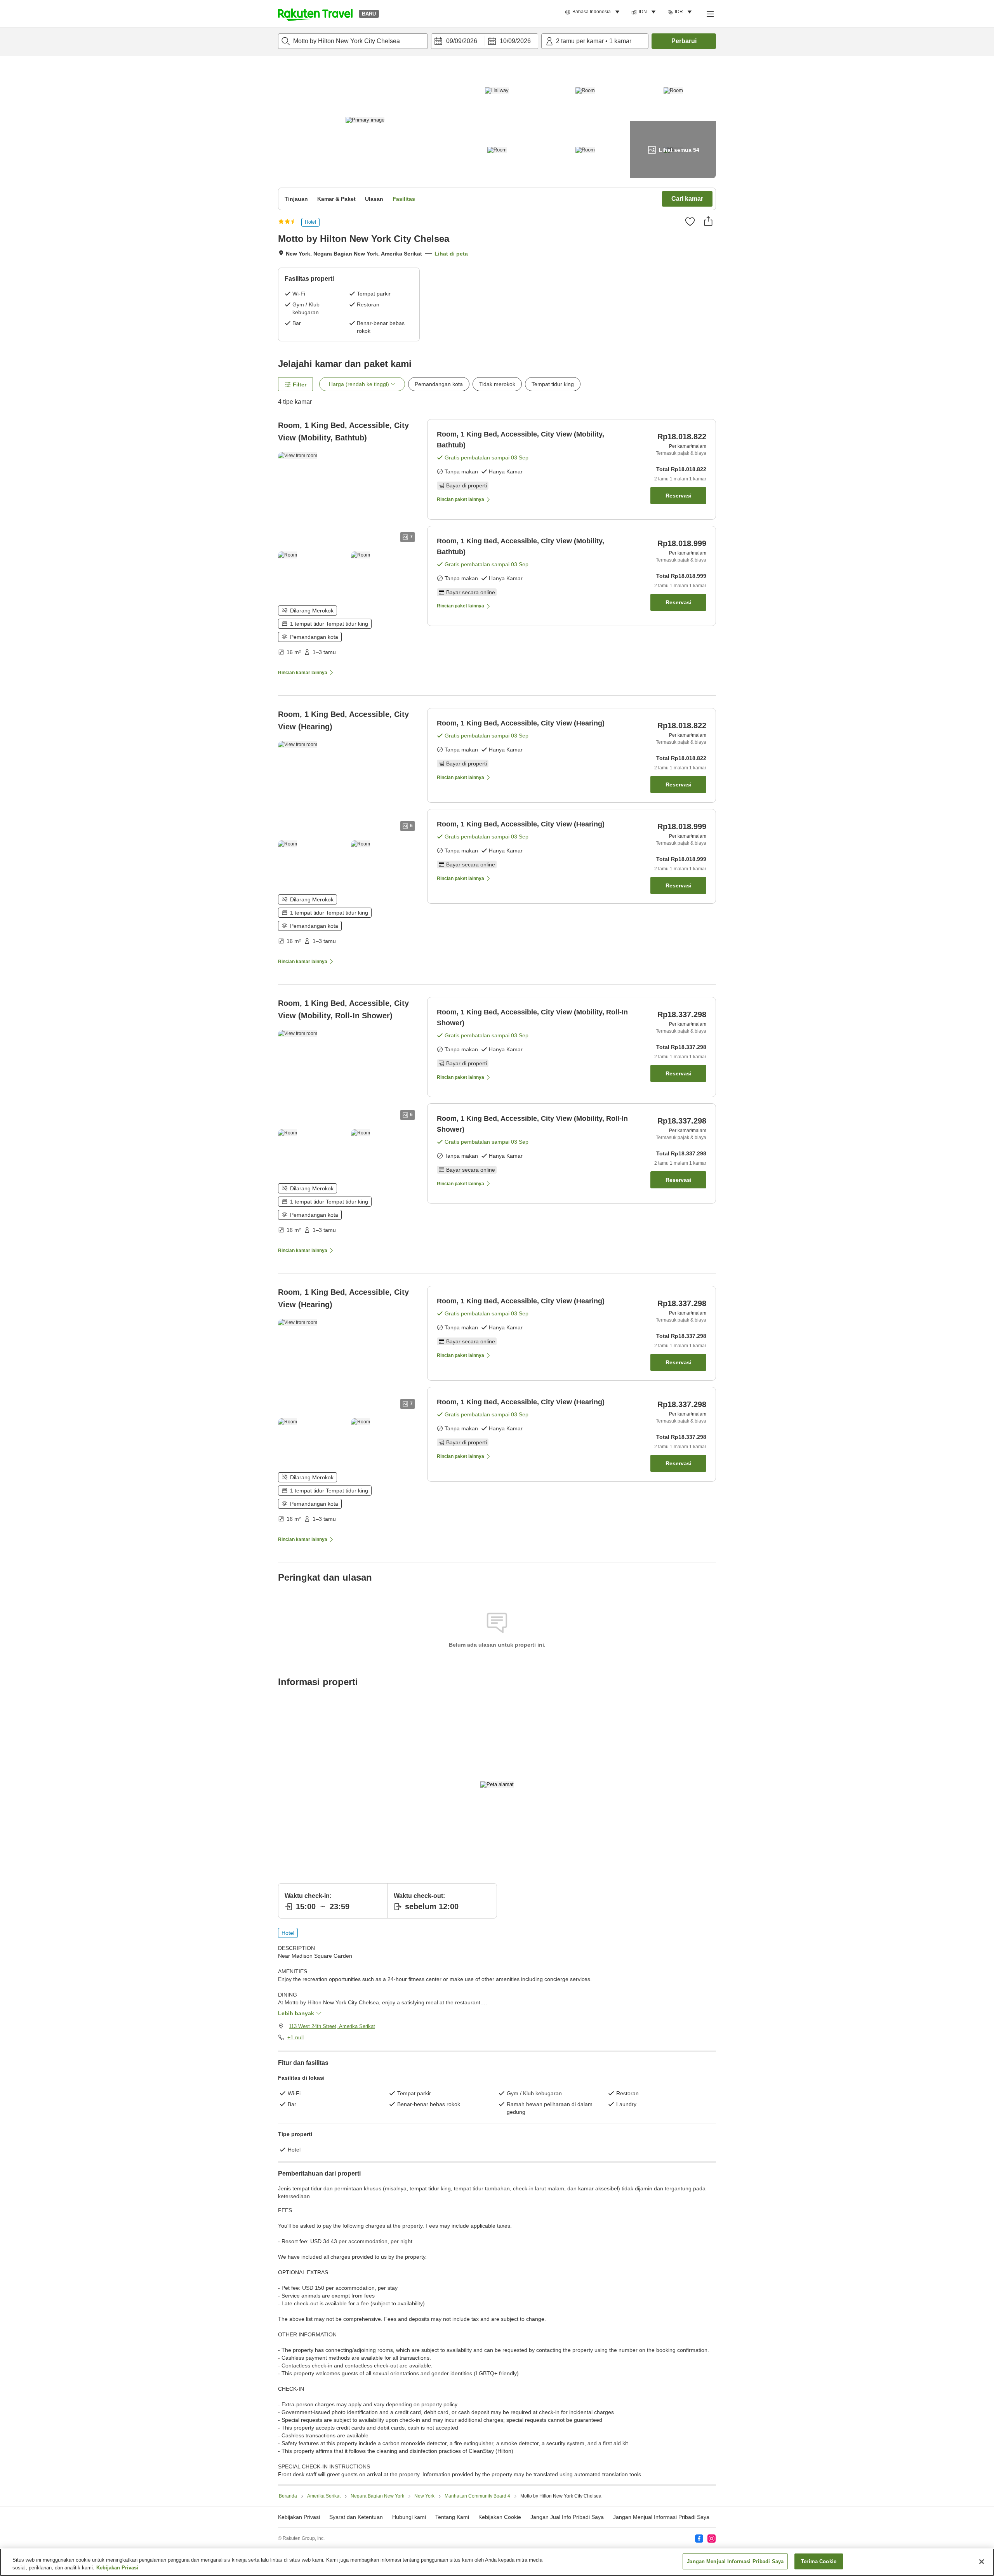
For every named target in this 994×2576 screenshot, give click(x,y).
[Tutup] (982, 2562)
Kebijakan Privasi (117, 2568)
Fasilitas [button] (404, 199)
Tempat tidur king (553, 384)
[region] (497, 2562)
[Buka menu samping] (710, 14)
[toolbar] (485, 41)
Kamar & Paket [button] (336, 199)
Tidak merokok (497, 384)
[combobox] (353, 41)
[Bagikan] (708, 221)
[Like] (690, 221)
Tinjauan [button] (296, 199)
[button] (315, 14)
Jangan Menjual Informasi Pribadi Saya (661, 2517)
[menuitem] (593, 12)
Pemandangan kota (439, 384)
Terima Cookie (819, 2561)
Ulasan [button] (374, 199)
